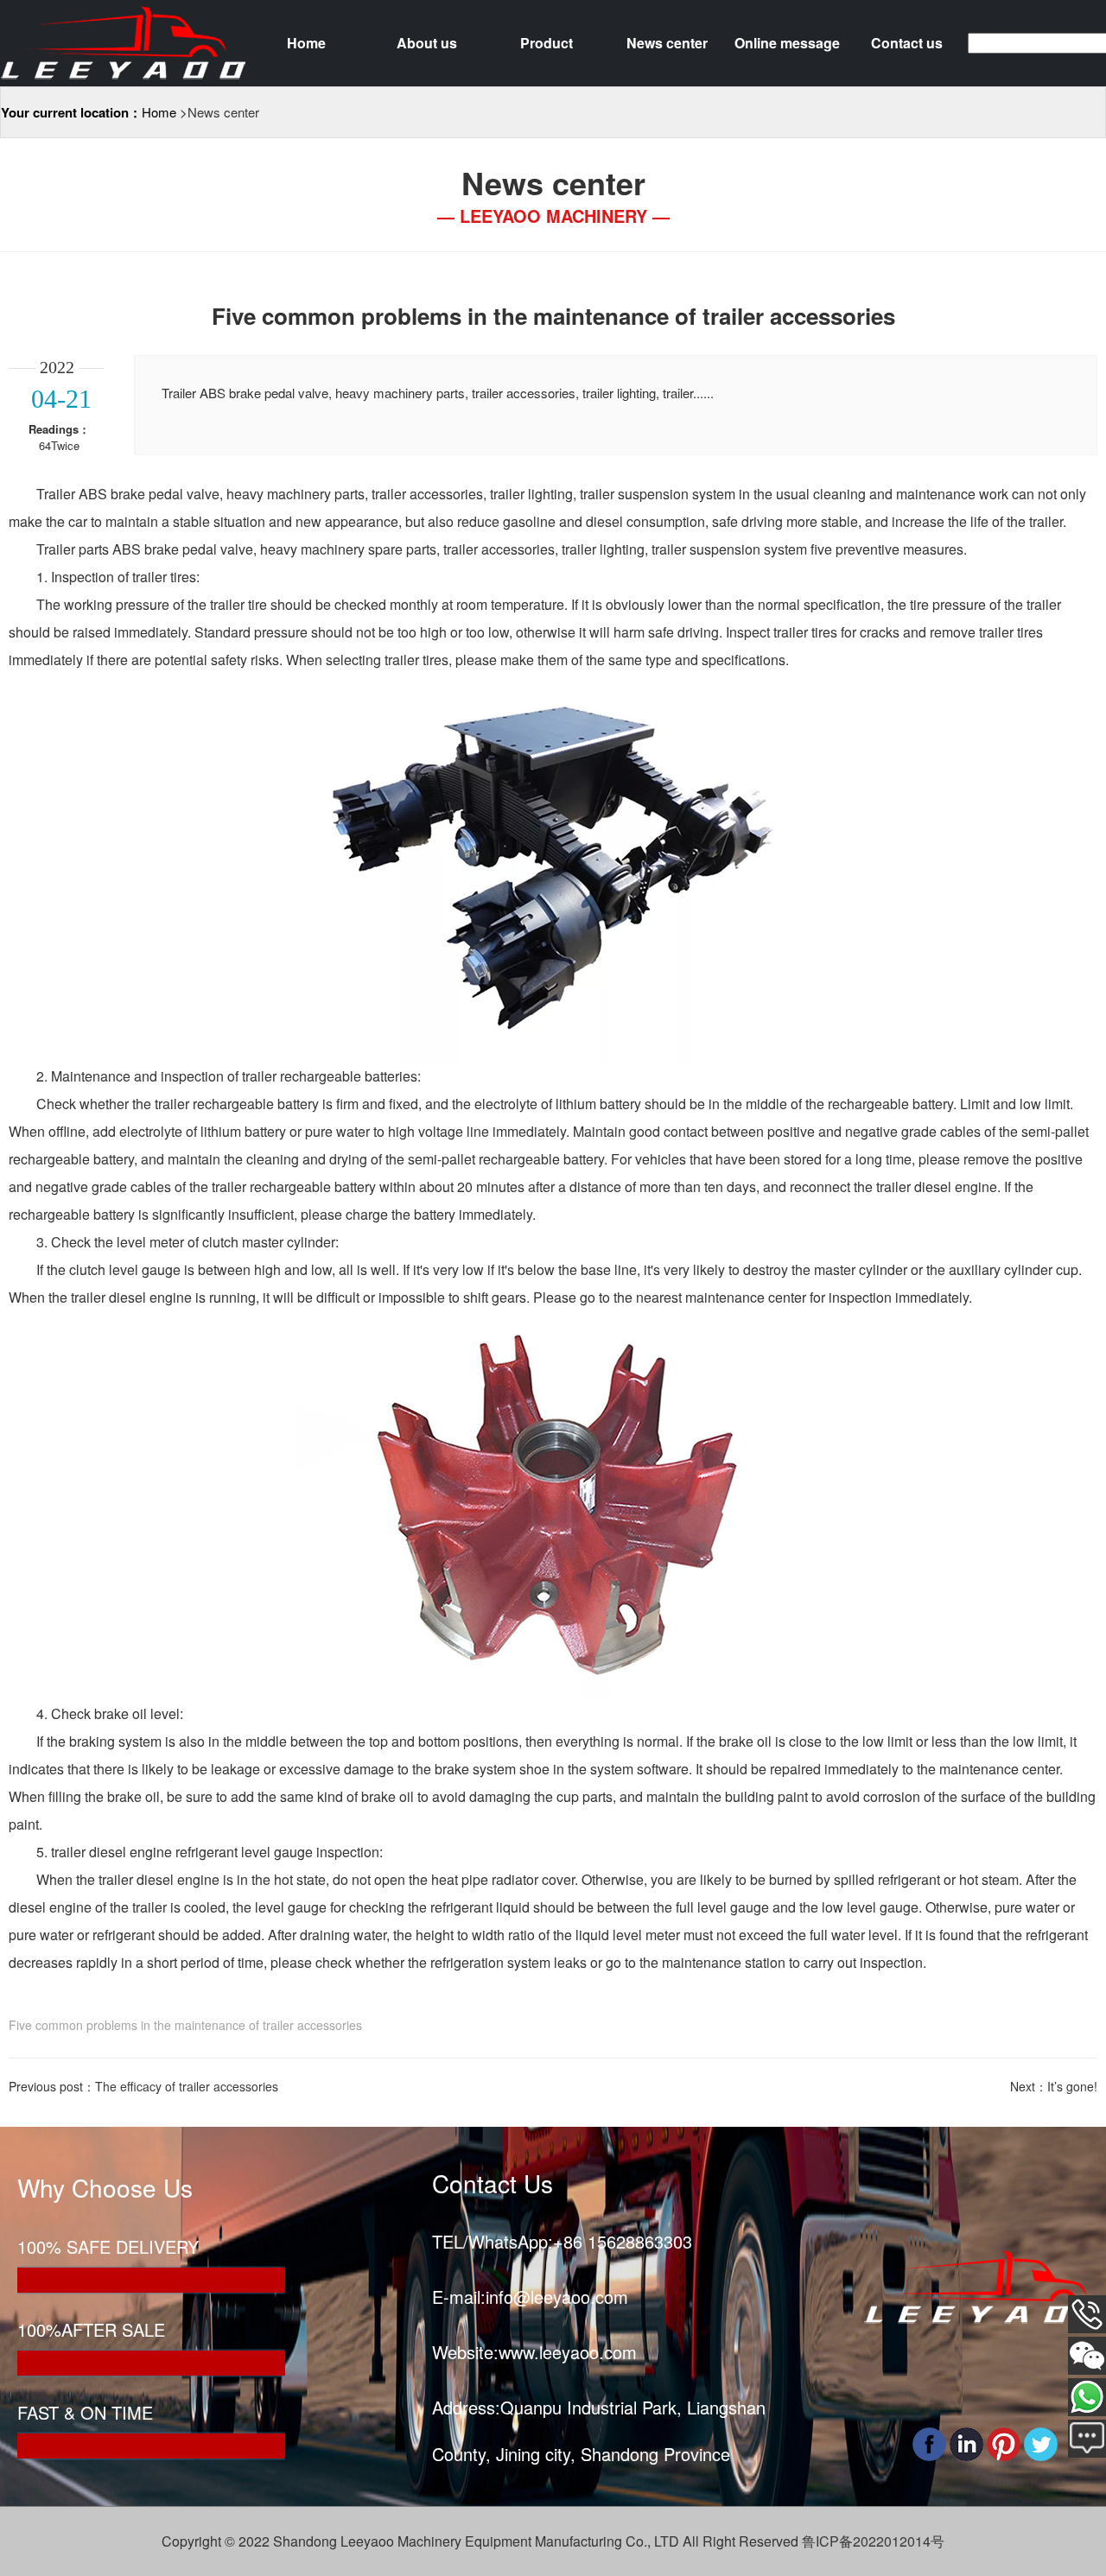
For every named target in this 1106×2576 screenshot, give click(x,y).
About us (427, 43)
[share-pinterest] (1004, 2442)
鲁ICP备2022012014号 (873, 2541)
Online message (787, 43)
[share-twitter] (1041, 2442)
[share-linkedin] (966, 2442)
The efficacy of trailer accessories (187, 2086)
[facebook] (929, 2442)
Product (547, 43)
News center (667, 43)
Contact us (907, 43)
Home (306, 43)
